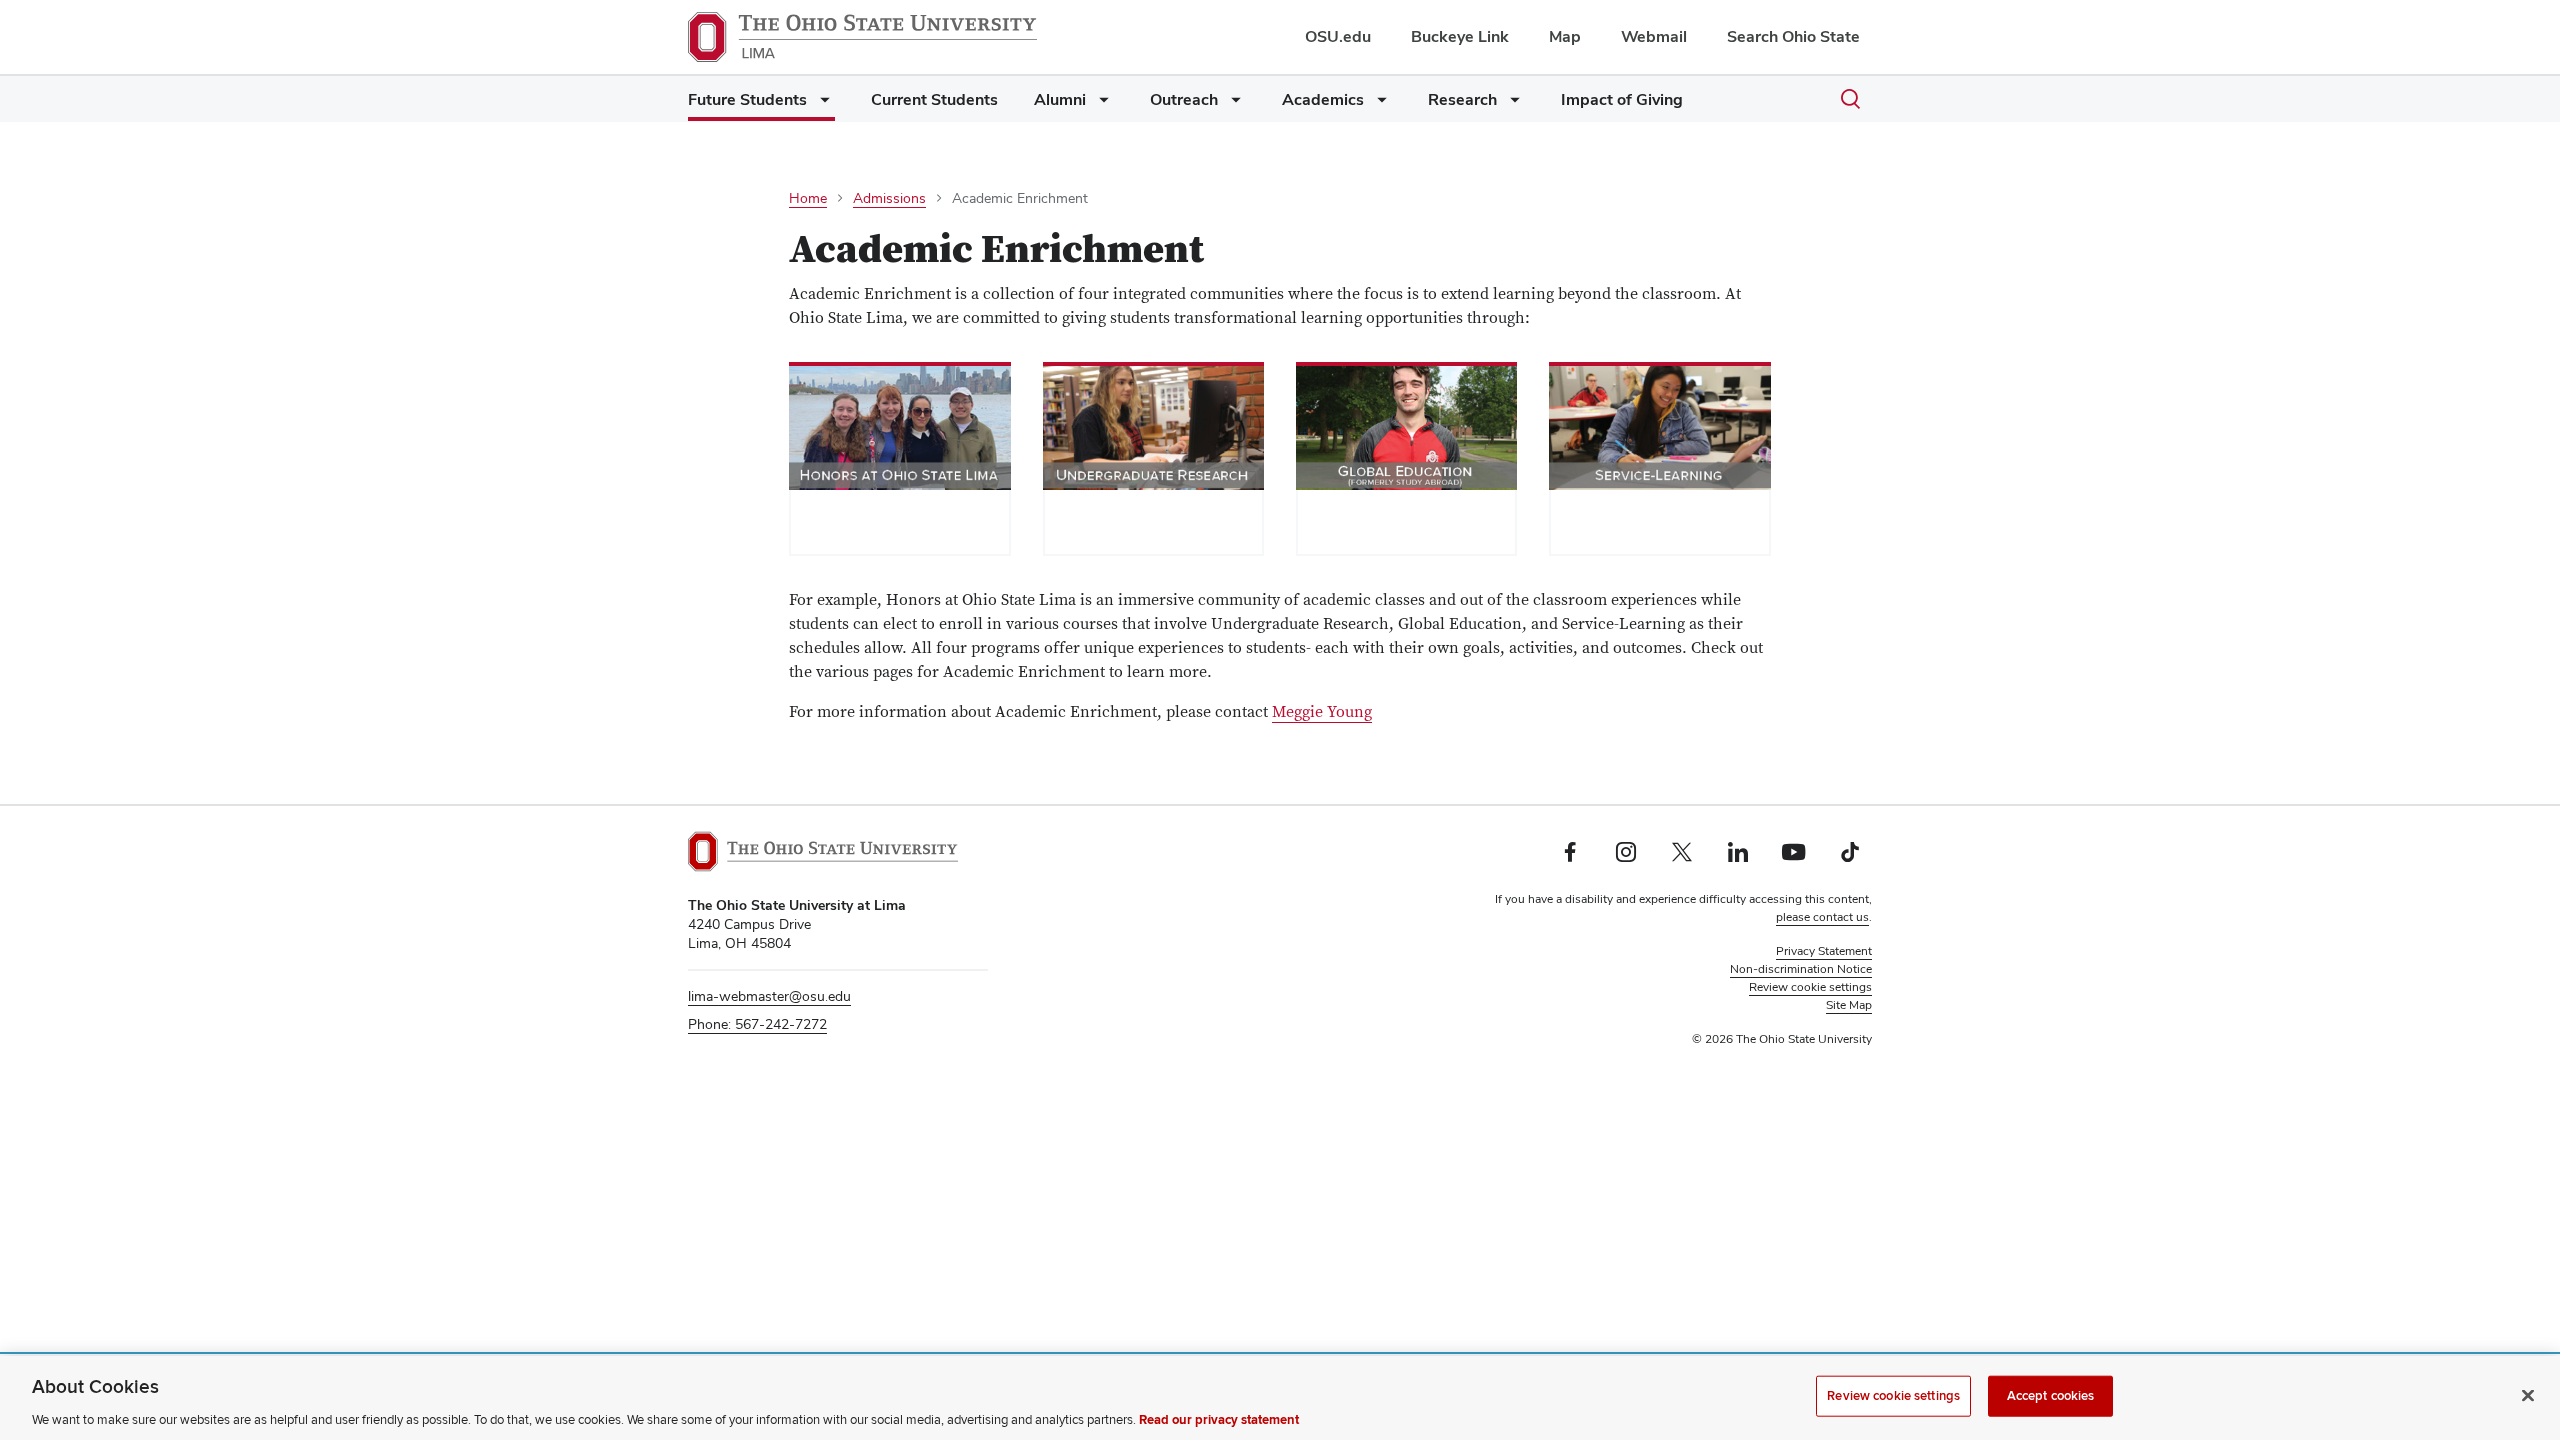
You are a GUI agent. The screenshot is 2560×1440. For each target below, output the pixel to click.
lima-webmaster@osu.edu (769, 996)
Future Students (747, 99)
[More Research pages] (1511, 104)
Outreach (1184, 99)
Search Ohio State (1793, 36)
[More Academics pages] (1378, 104)
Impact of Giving (1622, 99)
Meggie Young (1322, 712)
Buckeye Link (1460, 36)
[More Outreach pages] (1232, 104)
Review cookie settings (1893, 1395)
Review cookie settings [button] (1810, 987)
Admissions (889, 198)
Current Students (934, 99)
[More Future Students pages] (821, 104)
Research (1462, 99)
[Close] (2528, 1395)
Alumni (1060, 99)
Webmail (1654, 36)
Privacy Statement (1824, 951)
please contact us (1822, 917)
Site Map (1849, 1005)
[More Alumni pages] (1100, 104)
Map (1565, 36)
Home (808, 198)
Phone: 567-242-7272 (757, 1024)
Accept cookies (2051, 1395)
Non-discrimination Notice (1801, 969)
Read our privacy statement (1219, 1419)
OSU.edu (1338, 36)
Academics (1323, 99)
